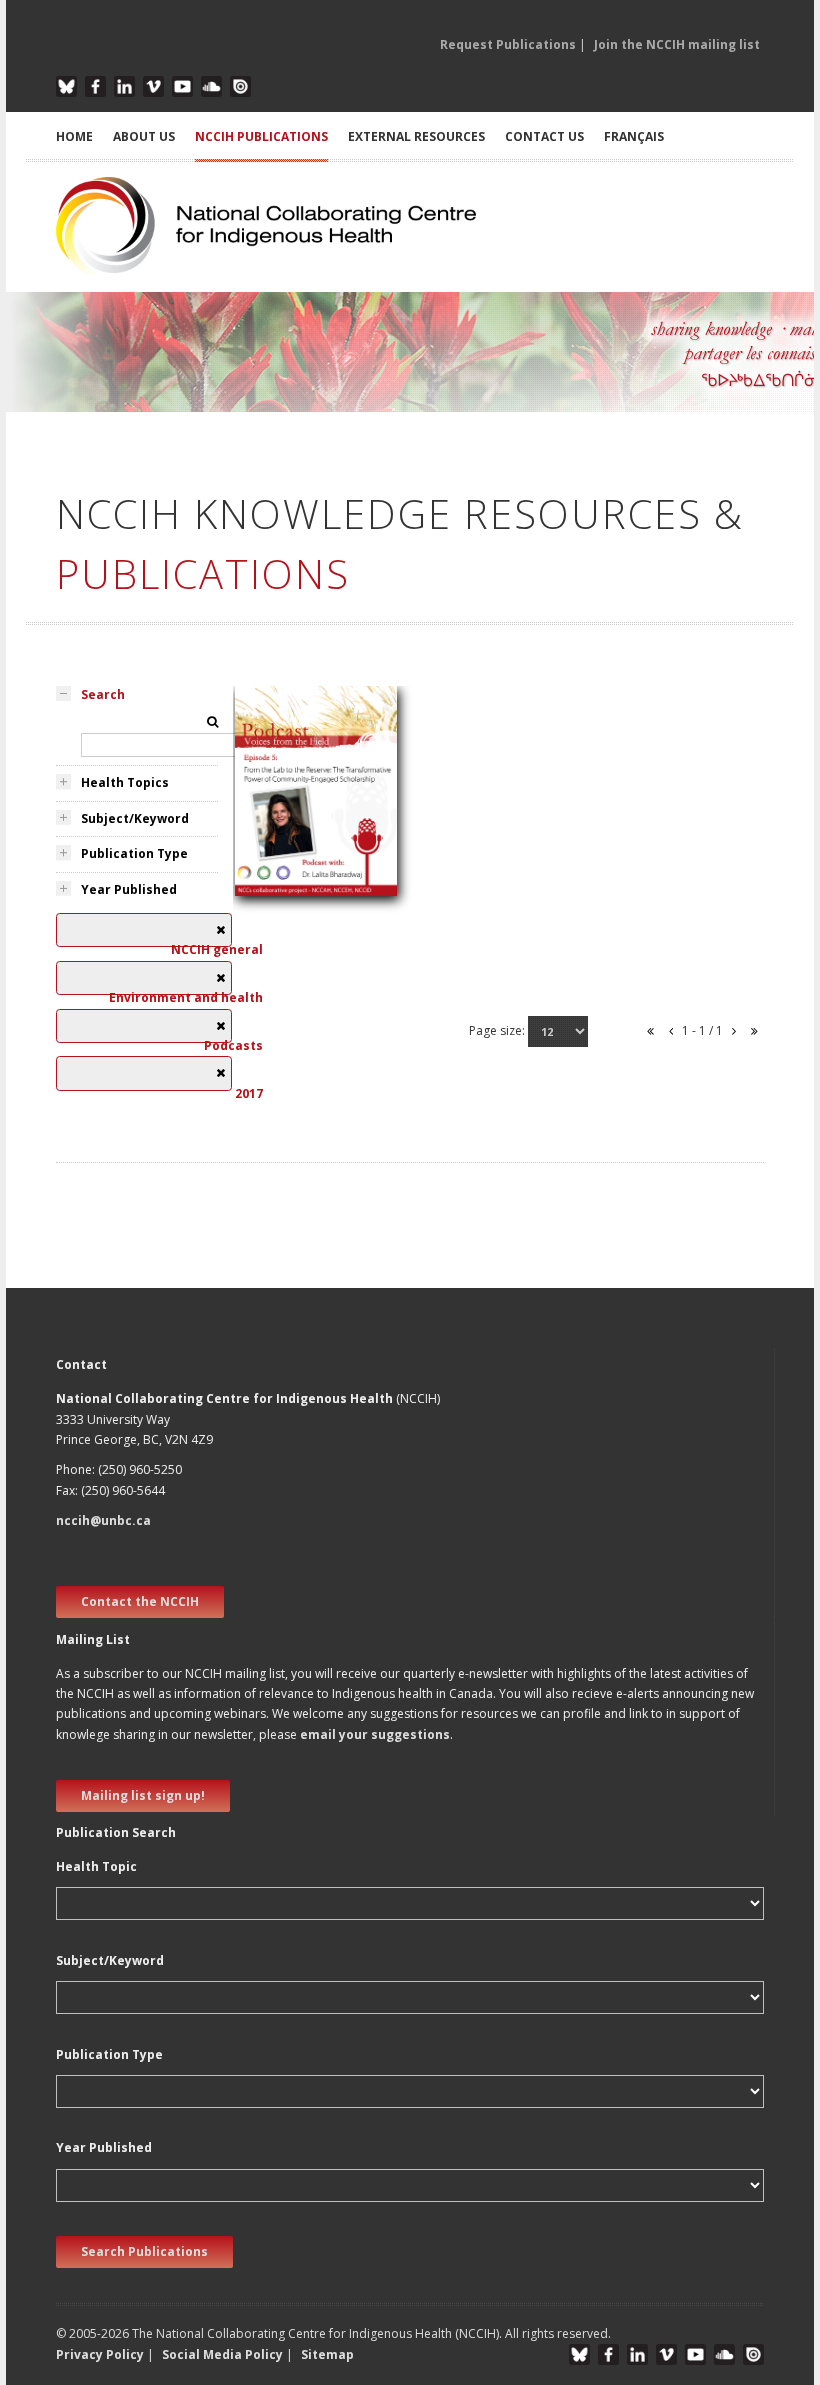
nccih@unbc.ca (103, 1520)
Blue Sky (66, 86)
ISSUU (240, 86)
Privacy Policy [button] (100, 2354)
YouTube (182, 86)
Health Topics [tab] (125, 782)
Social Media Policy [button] (222, 2354)
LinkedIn (124, 86)
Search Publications (144, 2251)
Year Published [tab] (129, 889)
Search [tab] (103, 694)
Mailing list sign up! (143, 1795)
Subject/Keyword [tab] (135, 818)
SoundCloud (211, 86)
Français (634, 136)
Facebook (95, 86)
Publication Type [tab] (134, 853)
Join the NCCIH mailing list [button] (677, 44)
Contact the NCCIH (140, 1601)
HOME (74, 136)
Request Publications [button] (508, 44)
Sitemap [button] (327, 2354)
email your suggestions (375, 1734)
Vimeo (153, 86)
